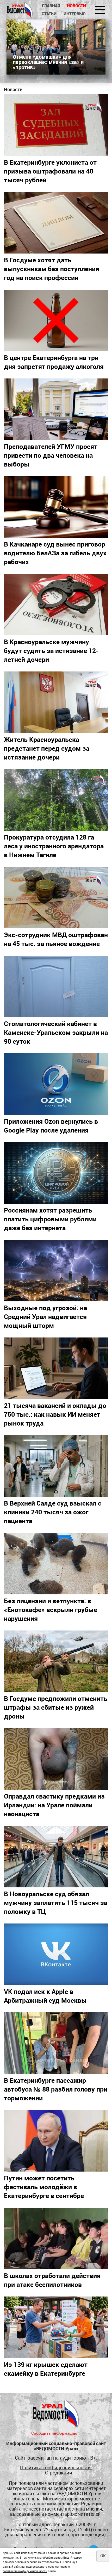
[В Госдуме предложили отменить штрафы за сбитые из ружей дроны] (56, 1661)
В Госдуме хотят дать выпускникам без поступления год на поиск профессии (52, 269)
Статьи (49, 14)
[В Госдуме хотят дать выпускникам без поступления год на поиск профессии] (56, 223)
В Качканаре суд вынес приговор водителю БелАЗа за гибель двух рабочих (55, 553)
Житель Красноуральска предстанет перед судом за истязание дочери (47, 748)
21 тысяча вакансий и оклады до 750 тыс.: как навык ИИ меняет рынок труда (55, 1414)
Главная (51, 6)
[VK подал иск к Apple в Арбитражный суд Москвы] (56, 1954)
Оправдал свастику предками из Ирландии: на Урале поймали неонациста (54, 1805)
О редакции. (59, 2472)
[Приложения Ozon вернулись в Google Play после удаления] (56, 1084)
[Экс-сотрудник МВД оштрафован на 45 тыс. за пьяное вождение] (56, 898)
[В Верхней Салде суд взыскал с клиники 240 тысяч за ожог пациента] (56, 1466)
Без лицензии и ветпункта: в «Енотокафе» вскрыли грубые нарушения (51, 1609)
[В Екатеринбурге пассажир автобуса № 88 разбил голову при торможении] (56, 2043)
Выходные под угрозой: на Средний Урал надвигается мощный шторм (45, 1316)
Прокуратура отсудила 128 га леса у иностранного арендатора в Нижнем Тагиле (54, 846)
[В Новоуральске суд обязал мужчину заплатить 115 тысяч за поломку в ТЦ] (56, 1857)
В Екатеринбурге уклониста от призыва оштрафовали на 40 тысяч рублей (50, 171)
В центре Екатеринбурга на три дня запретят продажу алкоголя (54, 362)
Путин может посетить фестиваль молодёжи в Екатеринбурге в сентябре (44, 2187)
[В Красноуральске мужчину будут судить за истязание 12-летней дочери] (56, 605)
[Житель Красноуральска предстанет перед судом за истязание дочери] (56, 702)
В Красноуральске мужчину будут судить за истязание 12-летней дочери (51, 650)
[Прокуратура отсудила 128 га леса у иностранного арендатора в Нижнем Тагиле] (56, 800)
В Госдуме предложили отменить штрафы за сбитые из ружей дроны (56, 1707)
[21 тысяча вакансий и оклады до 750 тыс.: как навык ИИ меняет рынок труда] (56, 1368)
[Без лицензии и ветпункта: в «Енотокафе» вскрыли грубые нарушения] (56, 1564)
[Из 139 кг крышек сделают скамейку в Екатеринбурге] (56, 2327)
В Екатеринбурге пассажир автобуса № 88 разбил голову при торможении (56, 2089)
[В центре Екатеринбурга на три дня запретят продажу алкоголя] (56, 320)
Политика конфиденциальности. (56, 2468)
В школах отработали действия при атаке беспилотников (52, 2280)
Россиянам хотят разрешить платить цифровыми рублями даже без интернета (50, 1219)
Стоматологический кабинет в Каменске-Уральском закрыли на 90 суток (56, 1032)
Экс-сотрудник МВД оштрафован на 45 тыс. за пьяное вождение (56, 939)
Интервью (75, 14)
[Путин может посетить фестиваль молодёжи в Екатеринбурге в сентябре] (56, 2141)
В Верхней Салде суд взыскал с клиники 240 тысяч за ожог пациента (53, 1512)
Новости (76, 6)
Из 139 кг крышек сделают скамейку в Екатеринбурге (46, 2369)
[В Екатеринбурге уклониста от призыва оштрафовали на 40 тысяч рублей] (56, 125)
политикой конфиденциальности (25, 2571)
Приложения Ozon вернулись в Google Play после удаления (51, 1126)
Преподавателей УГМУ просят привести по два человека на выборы (51, 455)
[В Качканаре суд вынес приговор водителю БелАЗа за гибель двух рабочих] (56, 507)
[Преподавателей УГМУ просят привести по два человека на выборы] (56, 409)
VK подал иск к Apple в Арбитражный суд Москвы (45, 1996)
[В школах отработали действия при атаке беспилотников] (56, 2238)
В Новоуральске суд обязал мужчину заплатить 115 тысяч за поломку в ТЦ (56, 1902)
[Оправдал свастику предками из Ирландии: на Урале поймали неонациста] (56, 1759)
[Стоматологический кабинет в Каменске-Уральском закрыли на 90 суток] (56, 986)
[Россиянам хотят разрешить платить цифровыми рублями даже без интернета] (56, 1173)
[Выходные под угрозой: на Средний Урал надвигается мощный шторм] (56, 1271)
